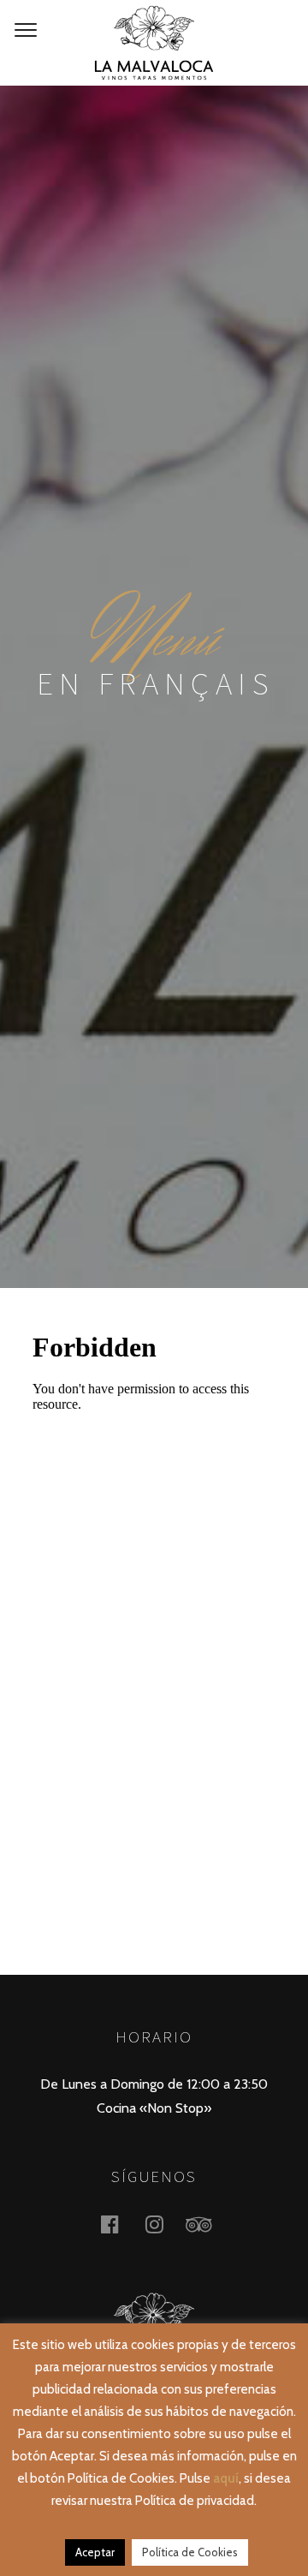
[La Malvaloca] (154, 43)
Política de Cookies (190, 2552)
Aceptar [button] (95, 2552)
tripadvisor (209, 2224)
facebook (120, 2224)
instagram (164, 2224)
